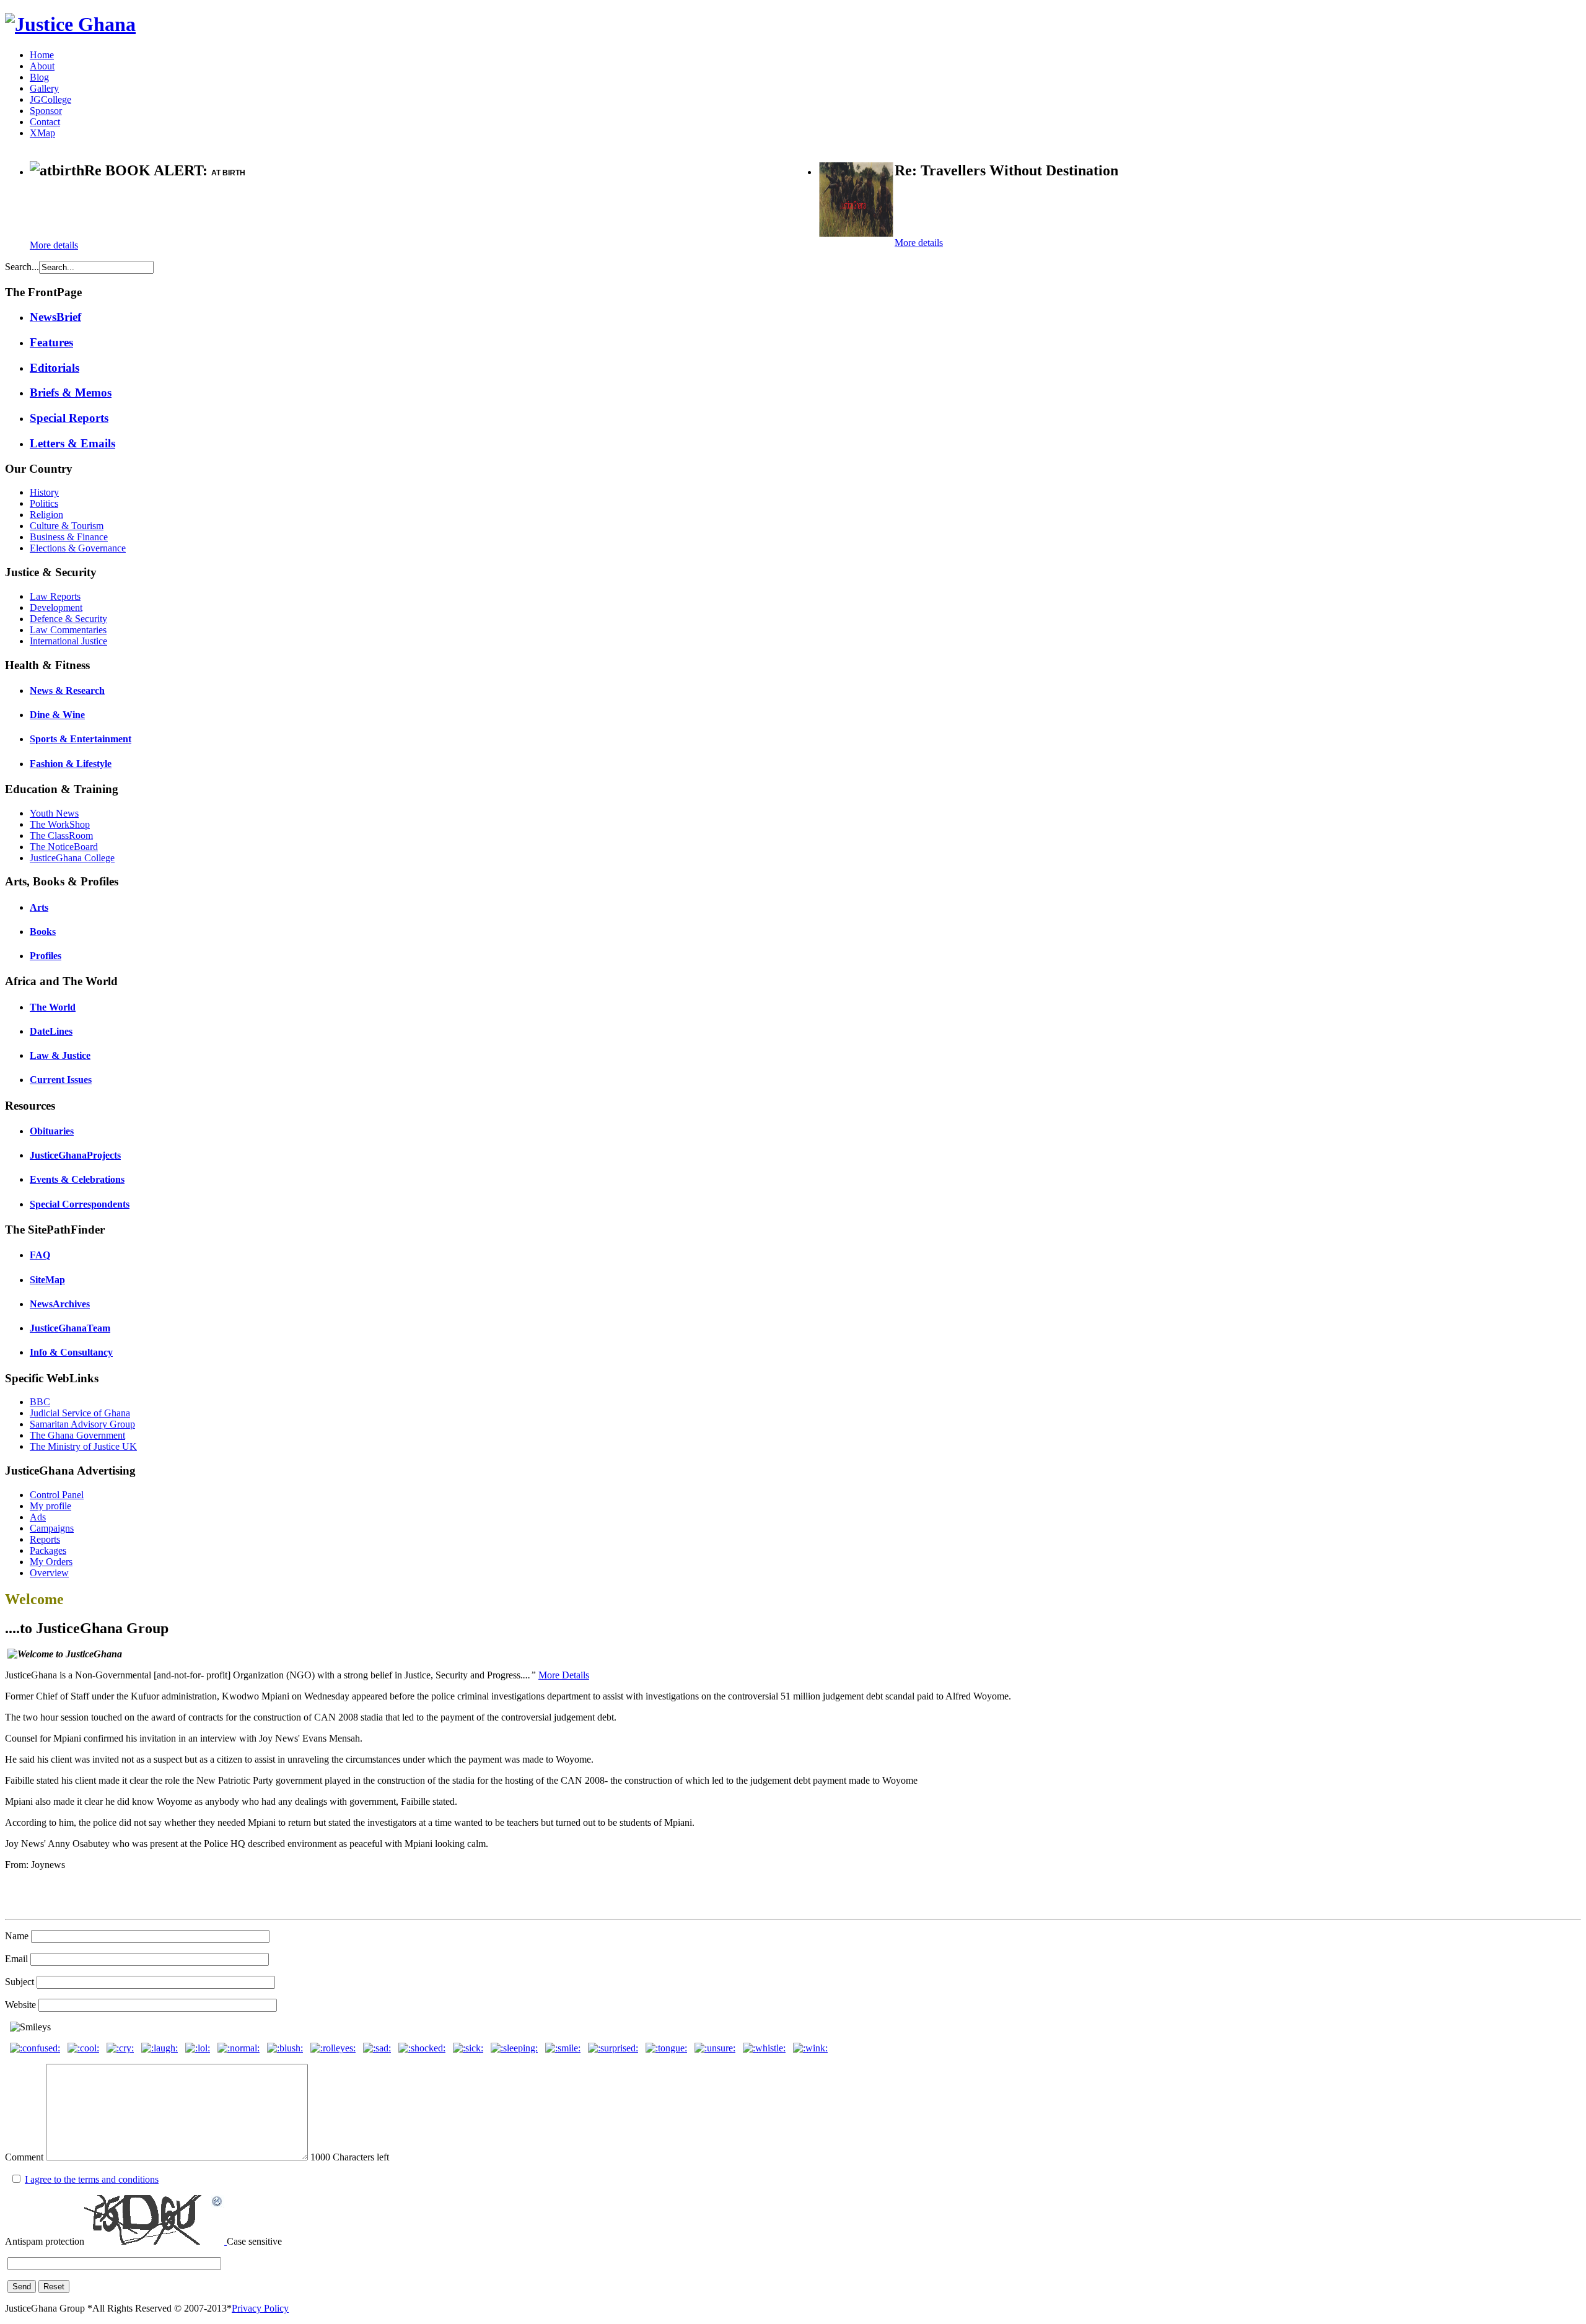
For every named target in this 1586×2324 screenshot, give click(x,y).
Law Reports (55, 596)
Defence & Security (68, 619)
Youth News (54, 813)
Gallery (44, 88)
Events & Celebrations (77, 1179)
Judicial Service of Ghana (80, 1413)
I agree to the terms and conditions (92, 2179)
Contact (45, 122)
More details (54, 245)
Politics (44, 503)
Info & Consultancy (71, 1352)
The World (53, 1007)
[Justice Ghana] (70, 24)
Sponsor (46, 111)
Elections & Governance (78, 548)
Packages (48, 1550)
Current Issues (61, 1080)
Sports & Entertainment (81, 739)
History (44, 492)
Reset (54, 2287)
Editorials (55, 368)
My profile (50, 1506)
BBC (40, 1402)
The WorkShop (60, 824)
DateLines (51, 1031)
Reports (45, 1539)
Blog (39, 77)
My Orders (51, 1562)
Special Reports (69, 418)
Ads (38, 1517)
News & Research (67, 691)
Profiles (46, 956)
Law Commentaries (68, 630)
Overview (49, 1573)
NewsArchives (60, 1304)
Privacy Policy (260, 2308)
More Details (564, 1675)
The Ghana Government (77, 1435)
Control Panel (57, 1495)
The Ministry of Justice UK (83, 1446)
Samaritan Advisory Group (82, 1424)
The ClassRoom (61, 835)
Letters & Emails (72, 443)
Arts (39, 907)
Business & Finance (69, 537)
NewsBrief (55, 317)
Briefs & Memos (71, 392)
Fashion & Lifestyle (71, 764)
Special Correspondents (80, 1204)
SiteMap (47, 1280)
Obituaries (52, 1131)
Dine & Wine (57, 715)
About (42, 66)
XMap (42, 133)
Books (43, 932)
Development (56, 607)
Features (51, 342)
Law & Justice (60, 1055)
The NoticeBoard (64, 847)
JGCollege (50, 99)
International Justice (68, 641)
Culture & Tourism (67, 526)
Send (22, 2287)
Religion (46, 515)
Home (42, 55)
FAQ (40, 1255)
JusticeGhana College (72, 858)
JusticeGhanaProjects (75, 1155)
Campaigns (52, 1528)
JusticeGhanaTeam (70, 1328)
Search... (22, 267)
